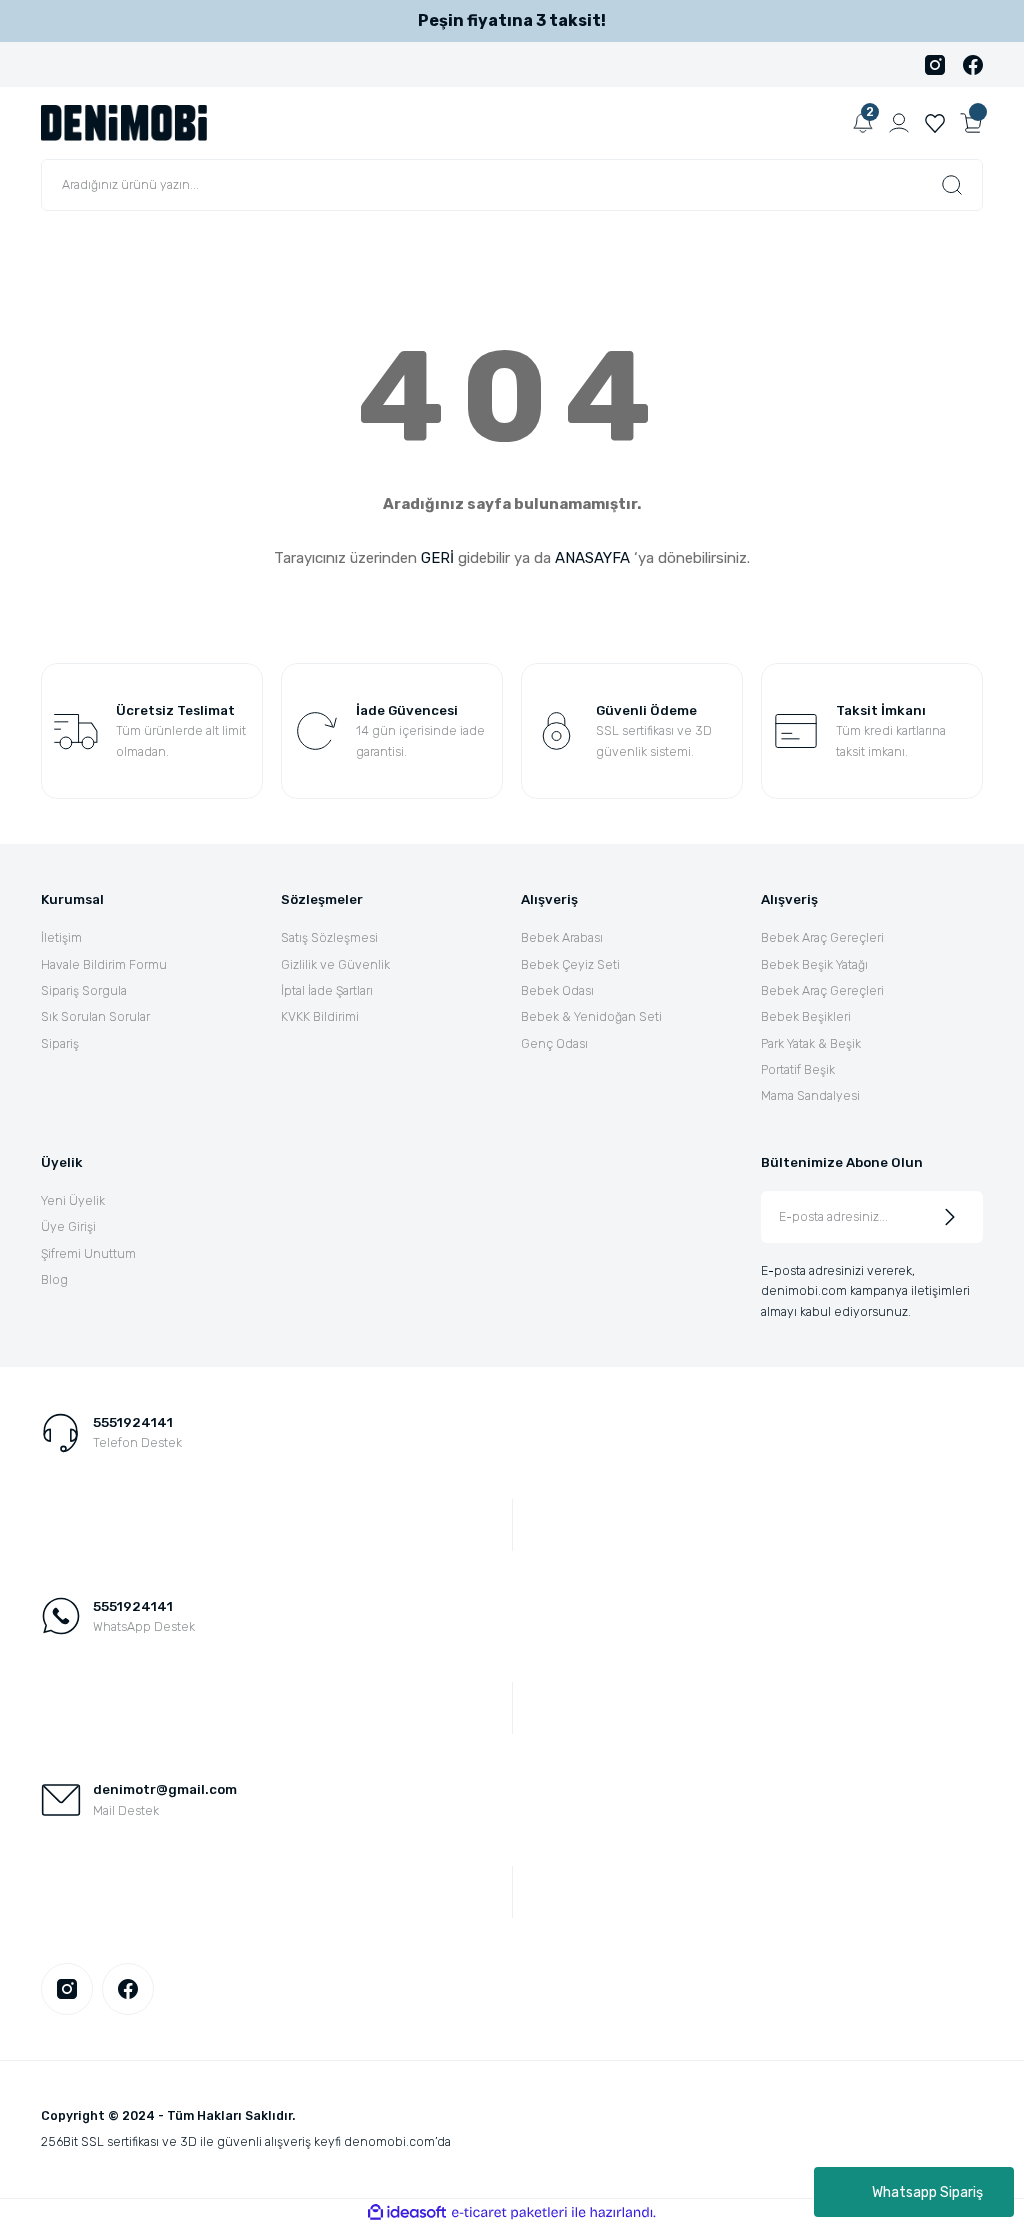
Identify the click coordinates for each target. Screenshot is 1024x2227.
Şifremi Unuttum (88, 1253)
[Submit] (950, 1217)
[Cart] (971, 123)
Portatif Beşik (798, 1069)
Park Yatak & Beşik (811, 1043)
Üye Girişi (68, 1226)
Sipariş (60, 1043)
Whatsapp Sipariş (927, 2192)
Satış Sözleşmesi (329, 937)
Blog (54, 1279)
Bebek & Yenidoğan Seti (591, 1016)
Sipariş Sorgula (84, 990)
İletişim (61, 937)
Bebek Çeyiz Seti (570, 964)
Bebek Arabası (562, 937)
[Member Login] (899, 123)
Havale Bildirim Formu (104, 964)
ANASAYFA (592, 558)
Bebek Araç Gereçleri (822, 937)
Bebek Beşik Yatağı (814, 964)
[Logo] (124, 122)
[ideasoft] (407, 2213)
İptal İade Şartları (327, 990)
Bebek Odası (557, 990)
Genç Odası (554, 1043)
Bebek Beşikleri (806, 1016)
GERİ (437, 558)
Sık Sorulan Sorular (95, 1016)
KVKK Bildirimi (320, 1016)
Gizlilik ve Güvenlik (335, 964)
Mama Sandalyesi (810, 1095)
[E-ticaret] (509, 2212)
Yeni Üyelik (73, 1200)
